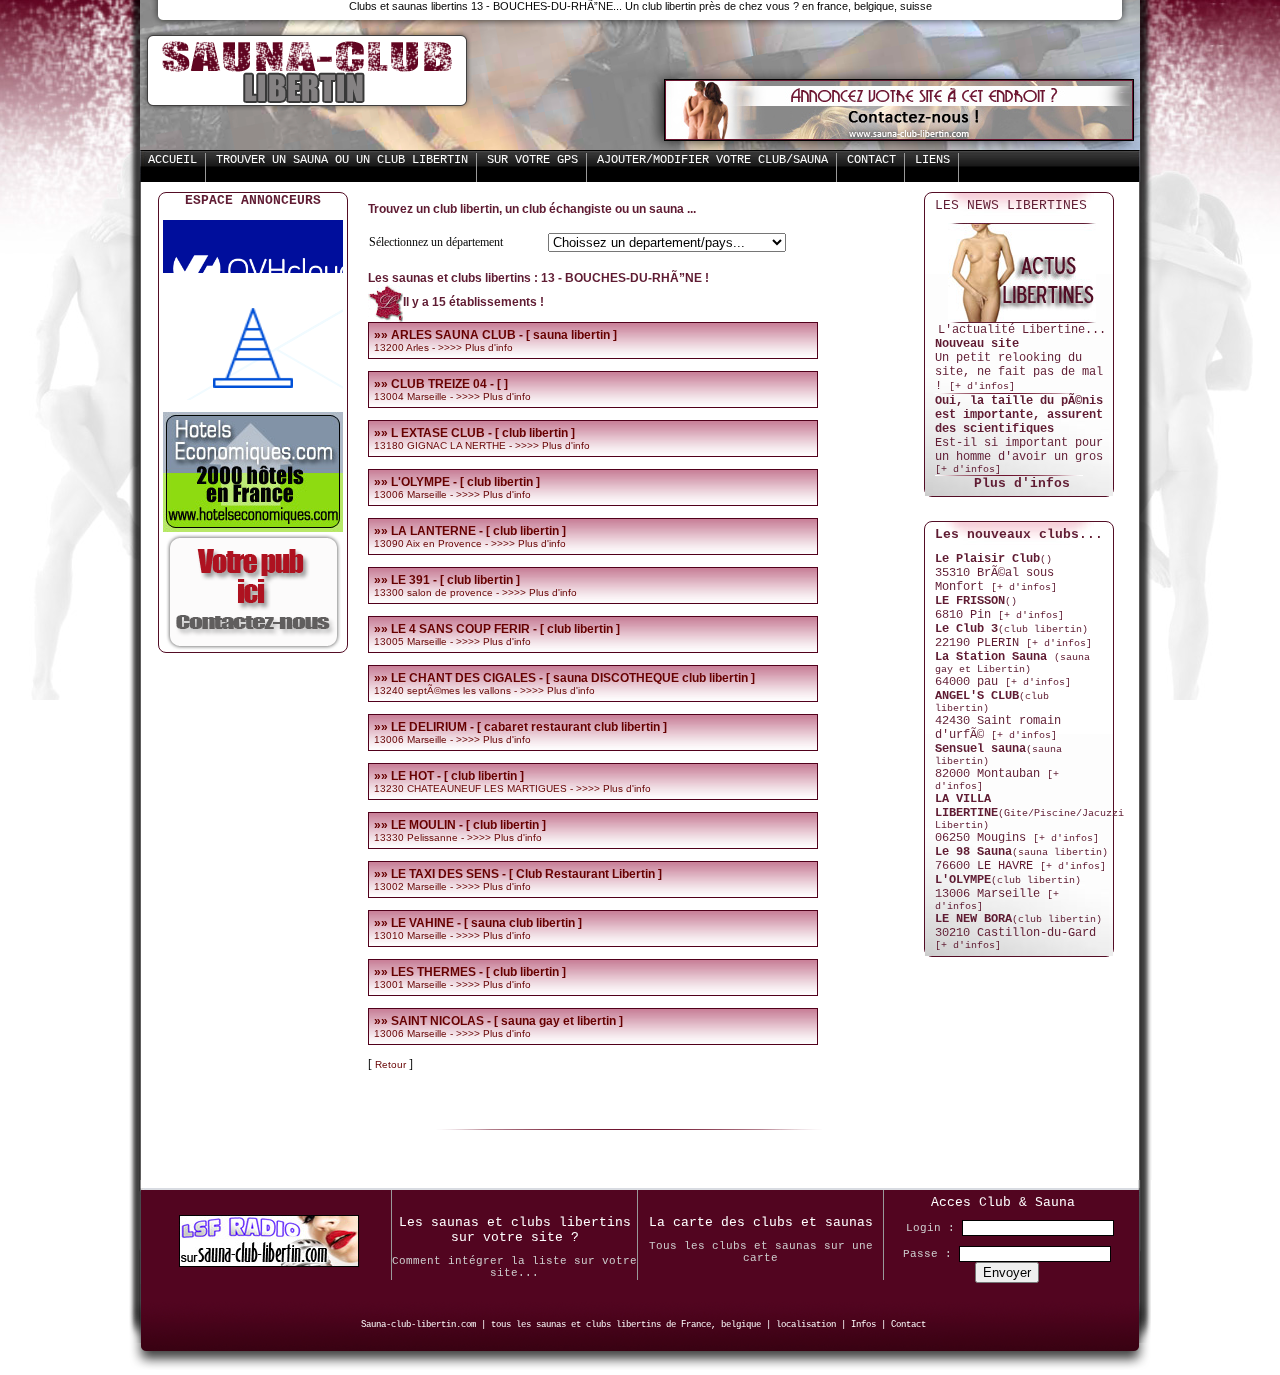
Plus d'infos (1022, 483)
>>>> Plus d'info (475, 347)
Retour (392, 1064)
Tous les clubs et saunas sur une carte (761, 1252)
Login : (930, 1228)
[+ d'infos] (982, 386)
